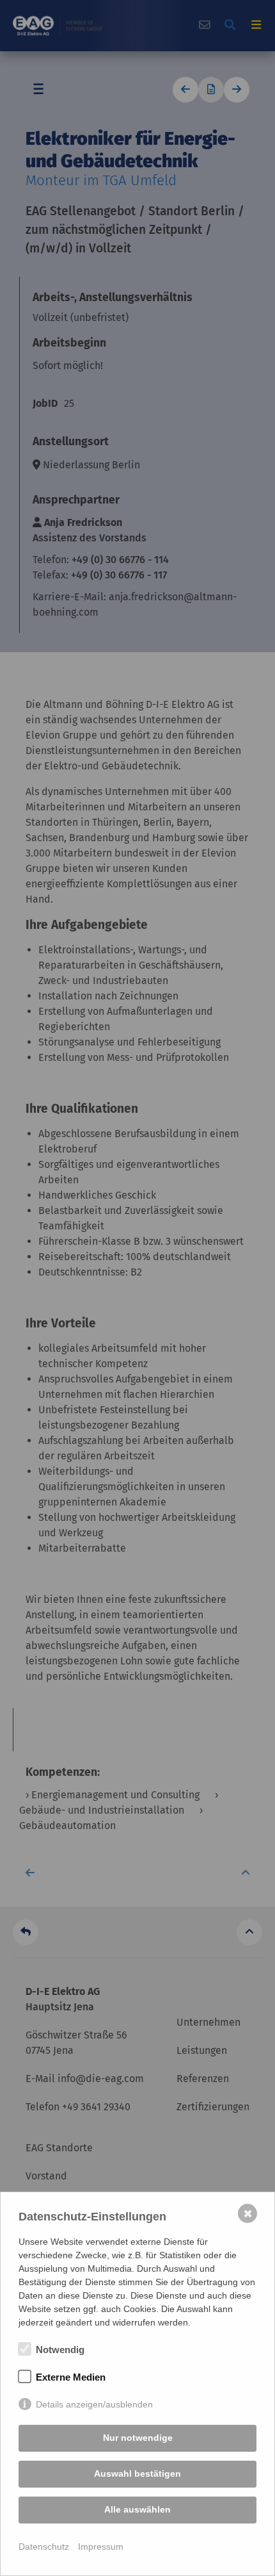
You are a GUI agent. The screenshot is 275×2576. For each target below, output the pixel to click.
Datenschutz (44, 2547)
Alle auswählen (137, 2509)
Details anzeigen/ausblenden (94, 2404)
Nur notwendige (138, 2438)
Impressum (101, 2547)
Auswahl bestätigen (137, 2473)
